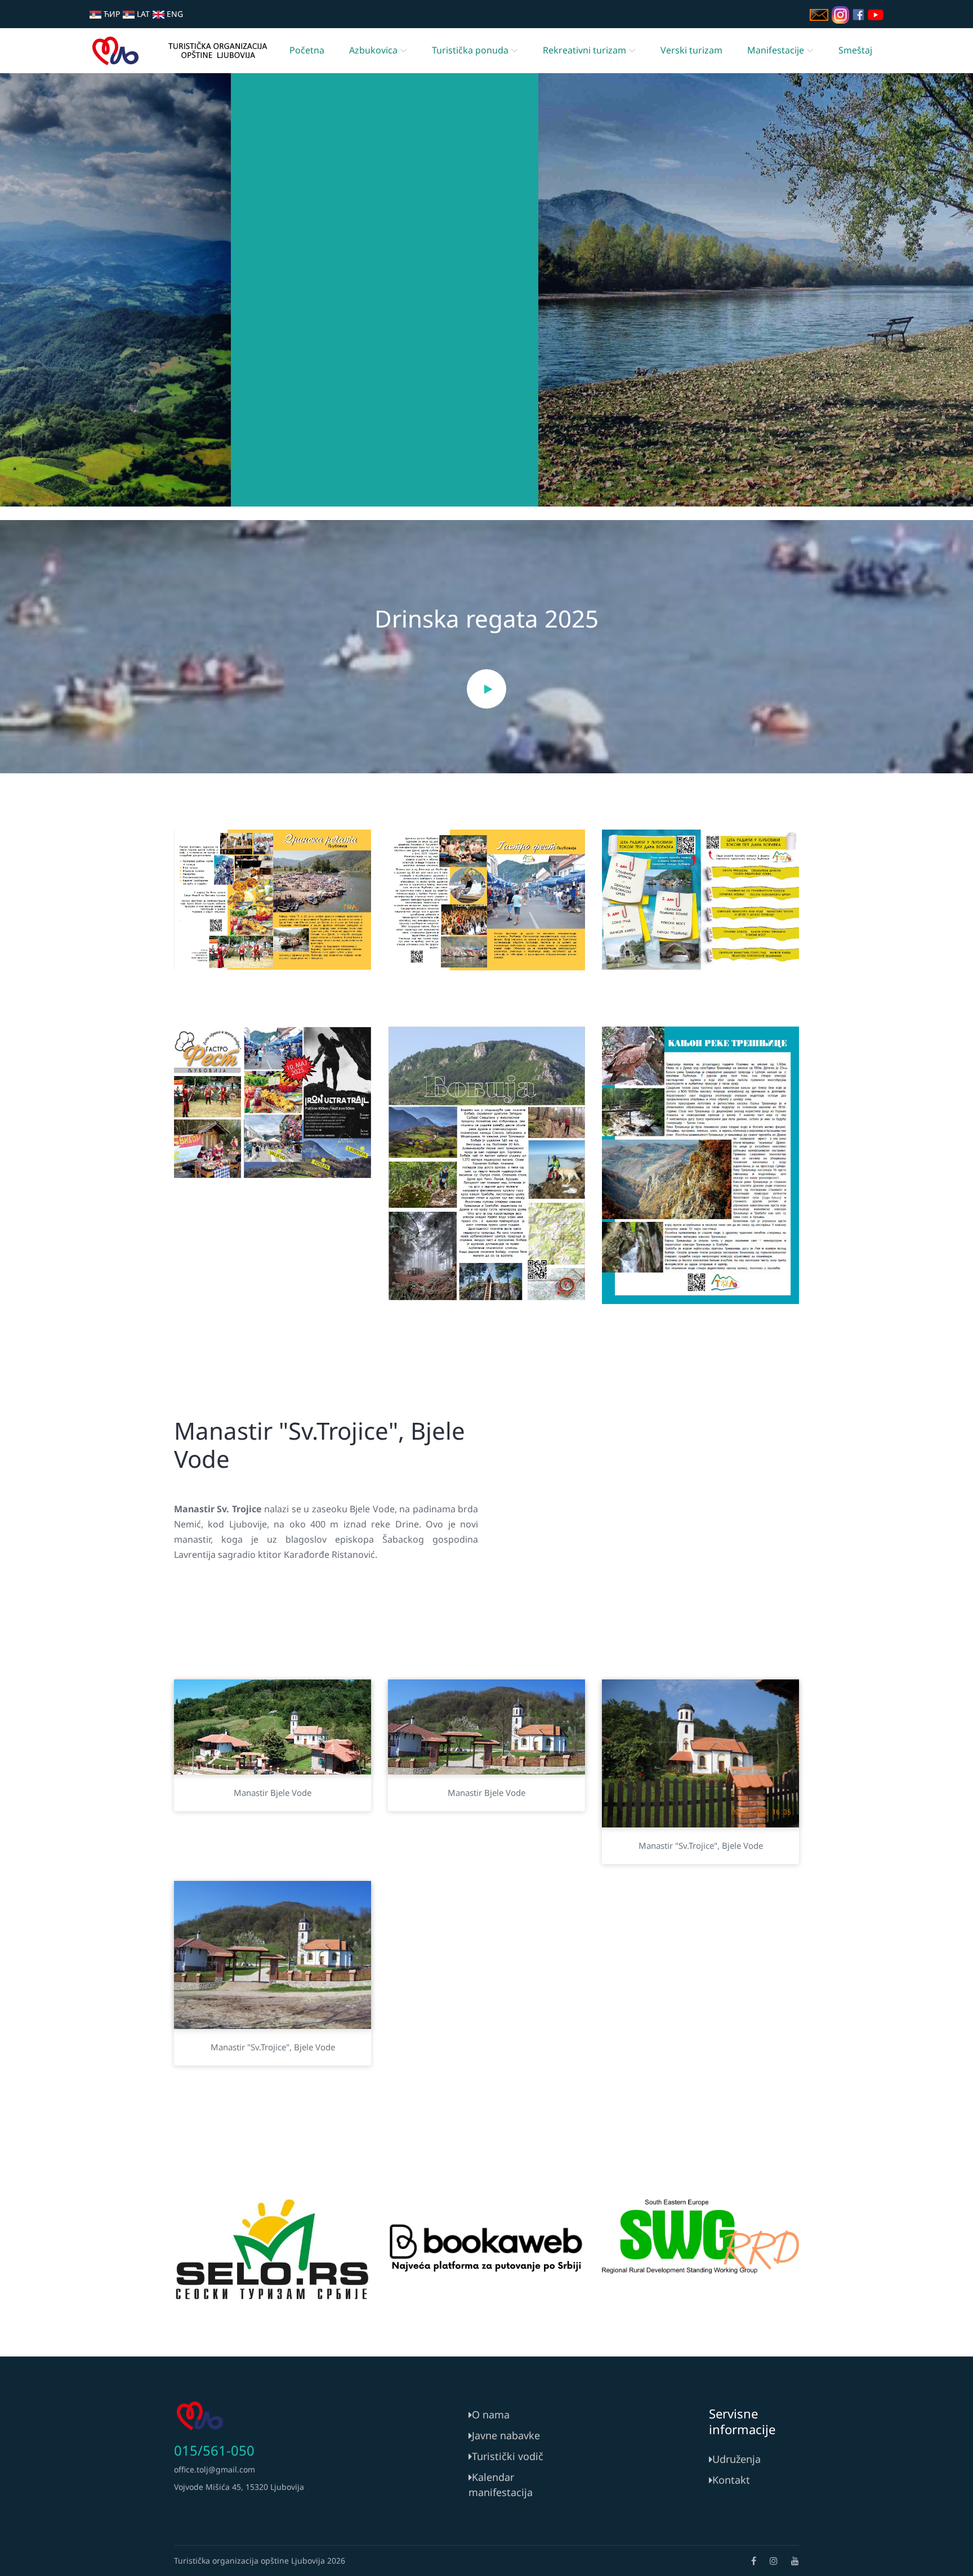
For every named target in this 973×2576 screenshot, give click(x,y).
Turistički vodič (508, 2456)
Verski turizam (691, 50)
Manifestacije (776, 50)
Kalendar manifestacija (501, 2485)
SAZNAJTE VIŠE (486, 339)
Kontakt (731, 2480)
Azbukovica (373, 50)
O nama (491, 2414)
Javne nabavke (506, 2435)
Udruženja (737, 2459)
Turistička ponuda (470, 50)
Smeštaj (855, 50)
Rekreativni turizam (584, 50)
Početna (307, 50)
